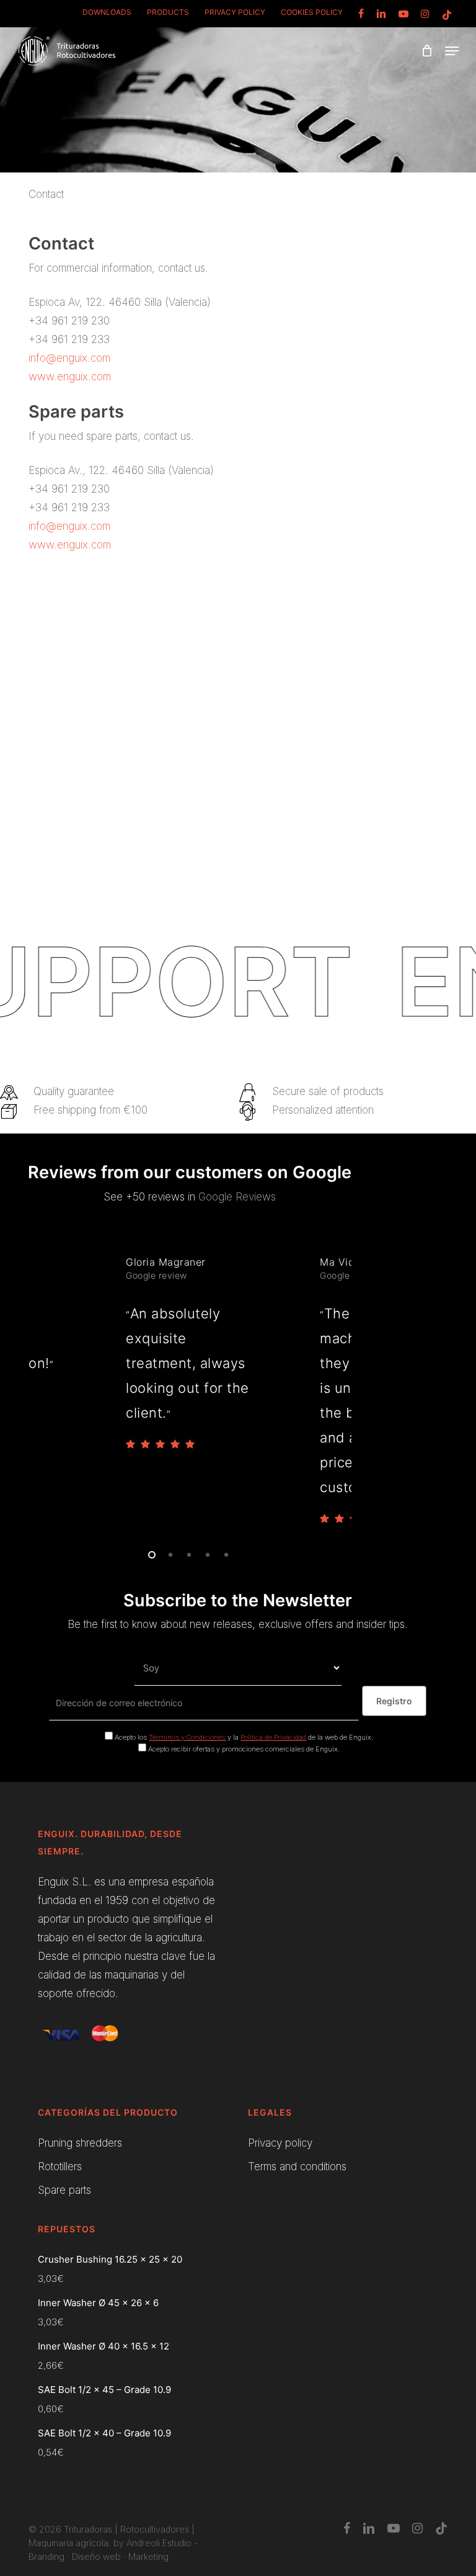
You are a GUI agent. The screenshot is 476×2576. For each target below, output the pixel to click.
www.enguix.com (70, 377)
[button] (452, 51)
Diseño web (96, 2556)
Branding (46, 2556)
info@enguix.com (69, 358)
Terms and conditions (297, 2167)
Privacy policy (280, 2143)
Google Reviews (237, 1197)
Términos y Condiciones (187, 1737)
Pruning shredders (80, 2143)
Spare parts (64, 2190)
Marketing (148, 2556)
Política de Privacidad (273, 1737)
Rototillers (60, 2167)
